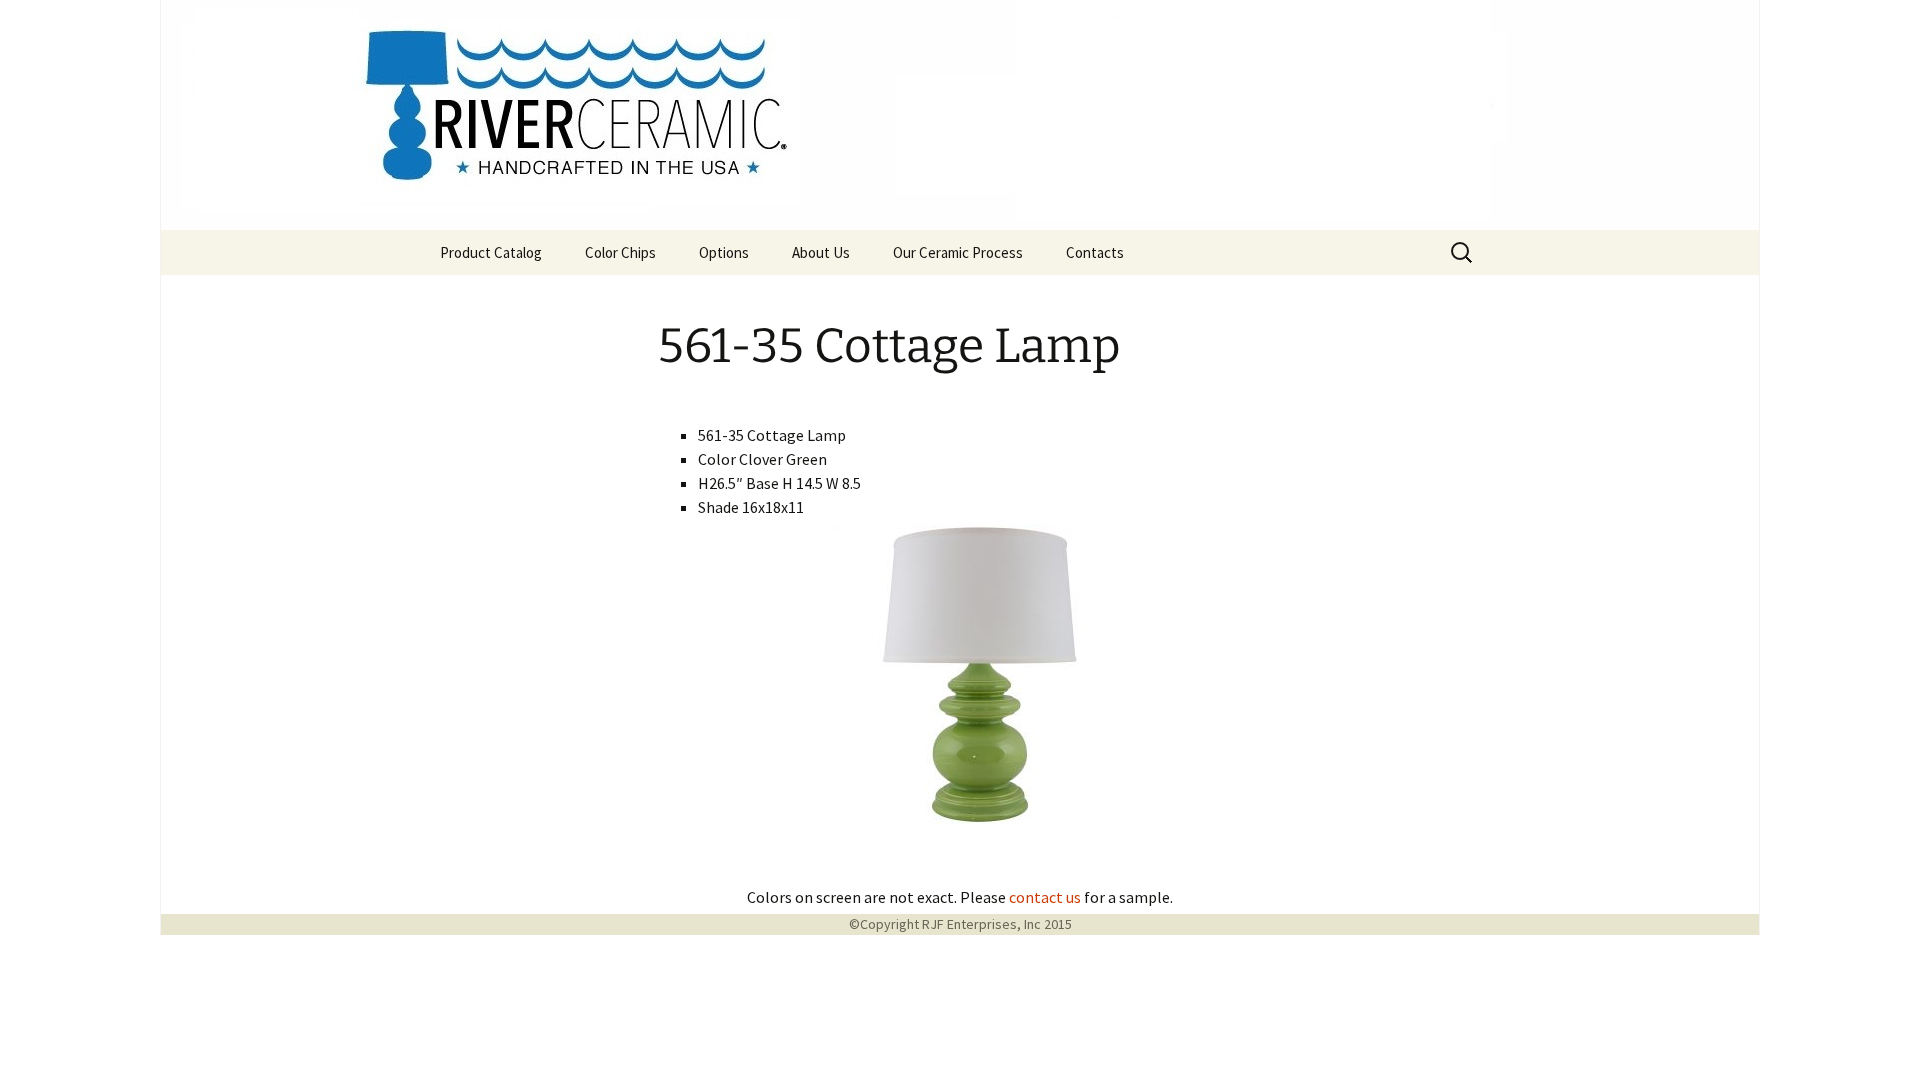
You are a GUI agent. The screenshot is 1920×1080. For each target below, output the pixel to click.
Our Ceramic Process (958, 252)
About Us (821, 252)
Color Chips (620, 252)
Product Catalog (491, 252)
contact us (1045, 897)
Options (724, 252)
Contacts (1095, 252)
